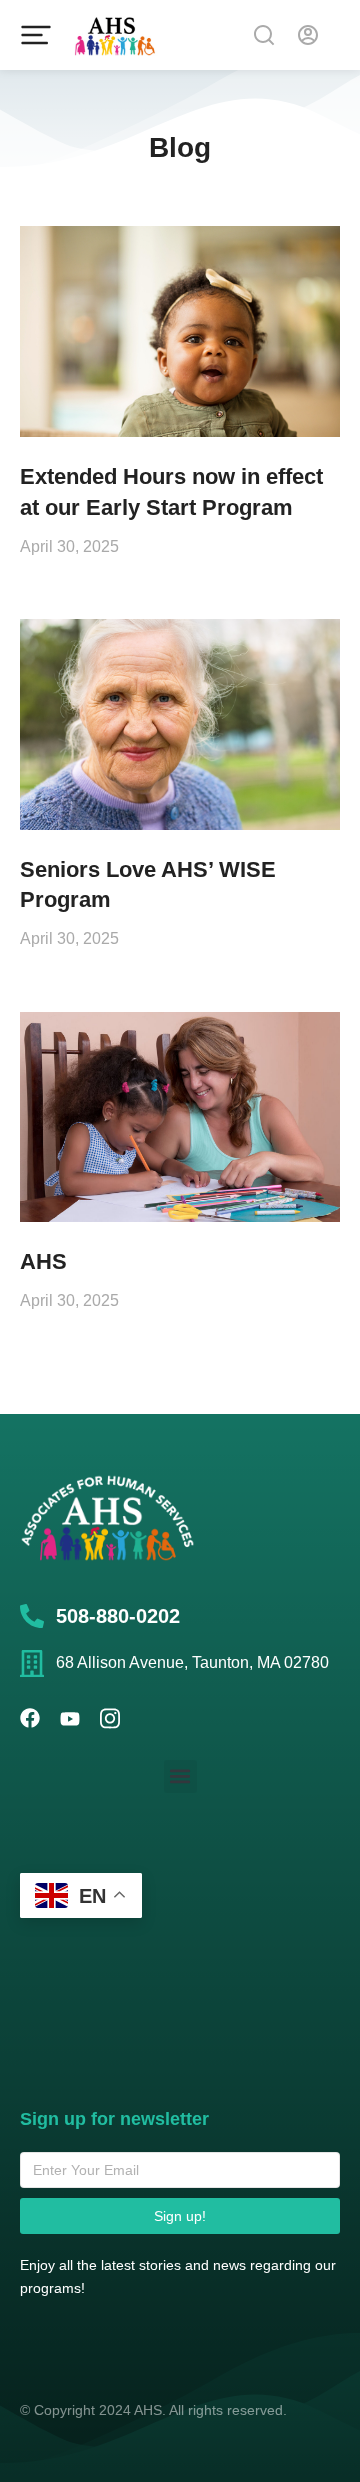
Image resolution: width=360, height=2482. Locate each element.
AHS (43, 1261)
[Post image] (180, 331)
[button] (180, 1776)
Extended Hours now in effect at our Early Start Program (171, 492)
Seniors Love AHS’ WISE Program (148, 885)
